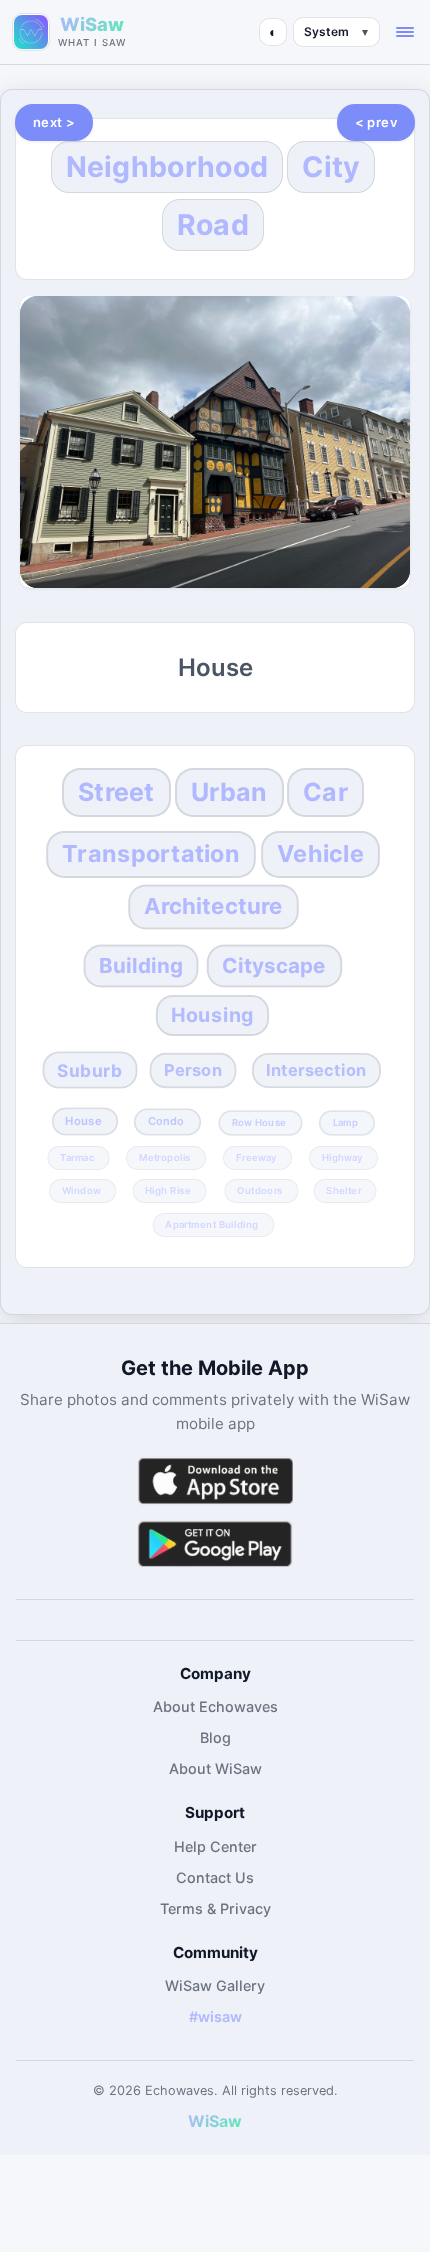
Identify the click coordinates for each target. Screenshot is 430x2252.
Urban (229, 792)
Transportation (152, 853)
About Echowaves (215, 1706)
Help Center (215, 1846)
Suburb (89, 1070)
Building (142, 965)
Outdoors (259, 1191)
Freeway (256, 1157)
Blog (215, 1737)
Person (193, 1071)
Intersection (316, 1070)
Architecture (213, 905)
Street (116, 792)
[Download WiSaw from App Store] (215, 1480)
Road (213, 224)
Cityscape (274, 965)
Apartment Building (211, 1224)
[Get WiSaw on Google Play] (215, 1543)
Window (81, 1191)
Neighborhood (167, 166)
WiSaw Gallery (215, 1985)
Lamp (346, 1122)
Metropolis (165, 1157)
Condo (166, 1121)
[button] (405, 32)
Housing (213, 1014)
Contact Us (215, 1877)
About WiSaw (215, 1768)
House (84, 1121)
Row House (259, 1122)
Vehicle (320, 853)
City (331, 166)
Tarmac (77, 1157)
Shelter (344, 1191)
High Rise (169, 1191)
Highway (342, 1157)
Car (325, 792)
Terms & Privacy (215, 1908)
